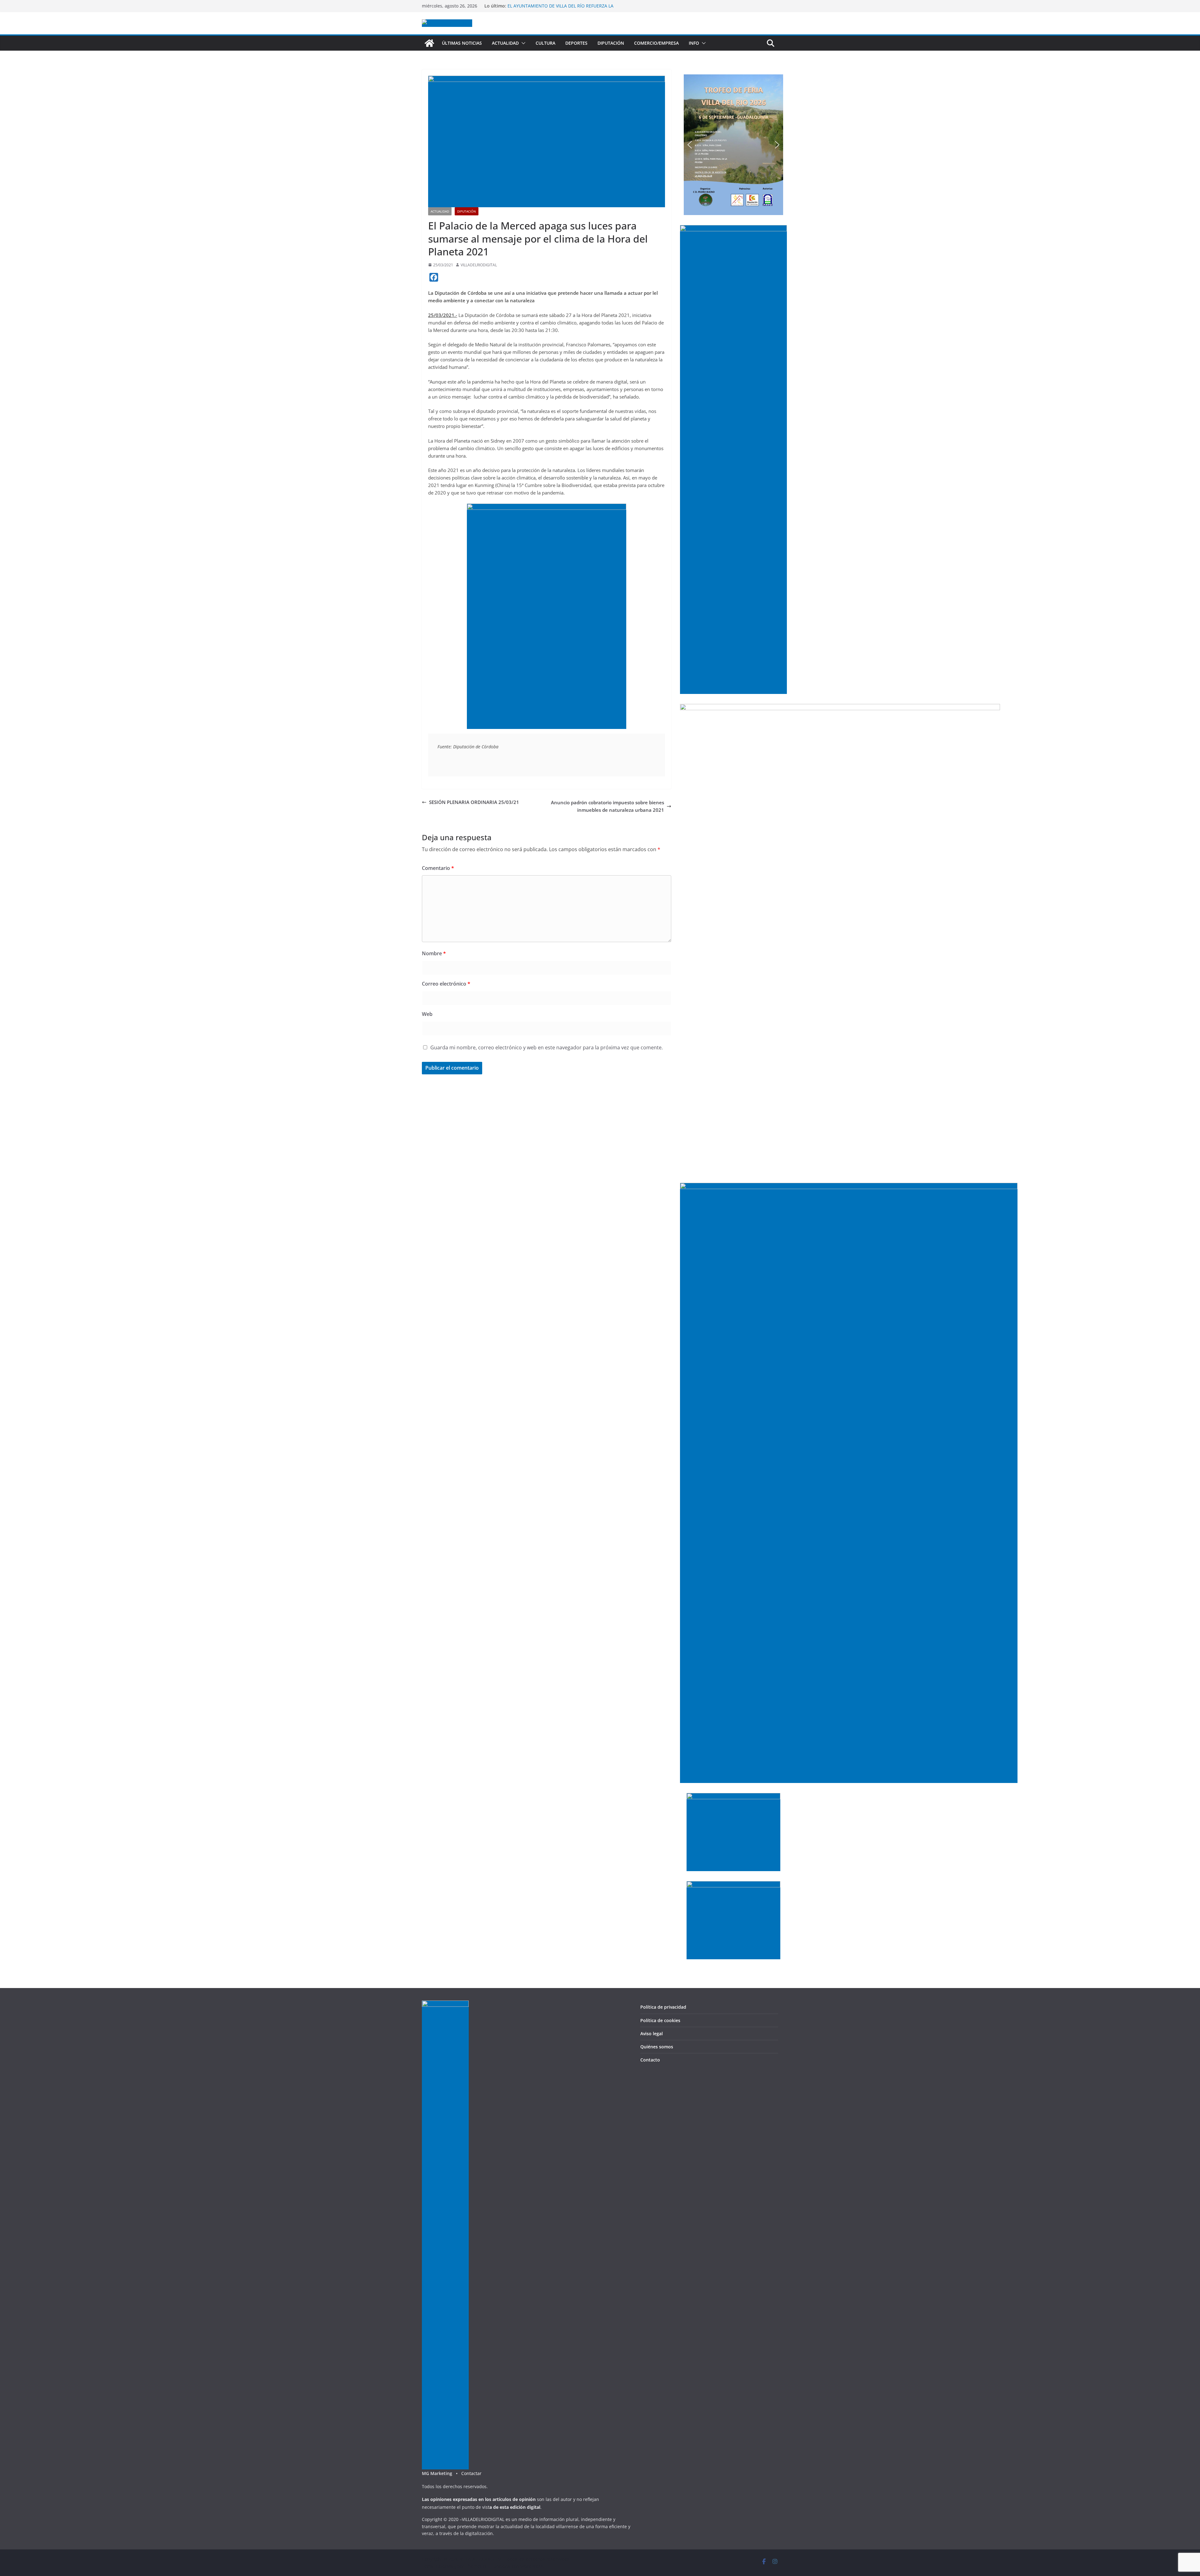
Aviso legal (652, 2034)
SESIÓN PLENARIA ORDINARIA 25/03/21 (474, 802)
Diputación (611, 43)
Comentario (438, 868)
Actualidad (505, 43)
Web (427, 1014)
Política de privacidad (663, 2007)
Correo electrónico (446, 984)
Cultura (545, 43)
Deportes (576, 43)
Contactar (471, 2473)
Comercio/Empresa (656, 43)
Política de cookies (660, 2020)
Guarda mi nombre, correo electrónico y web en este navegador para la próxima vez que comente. (547, 1047)
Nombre (434, 953)
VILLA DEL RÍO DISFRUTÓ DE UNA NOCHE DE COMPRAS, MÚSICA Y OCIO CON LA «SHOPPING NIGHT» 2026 (565, 9)
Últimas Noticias (462, 43)
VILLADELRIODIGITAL (479, 265)
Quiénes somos (657, 2047)
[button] (522, 43)
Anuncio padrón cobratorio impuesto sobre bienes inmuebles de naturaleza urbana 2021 (607, 806)
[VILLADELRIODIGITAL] (429, 43)
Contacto (650, 2060)
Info (694, 43)
